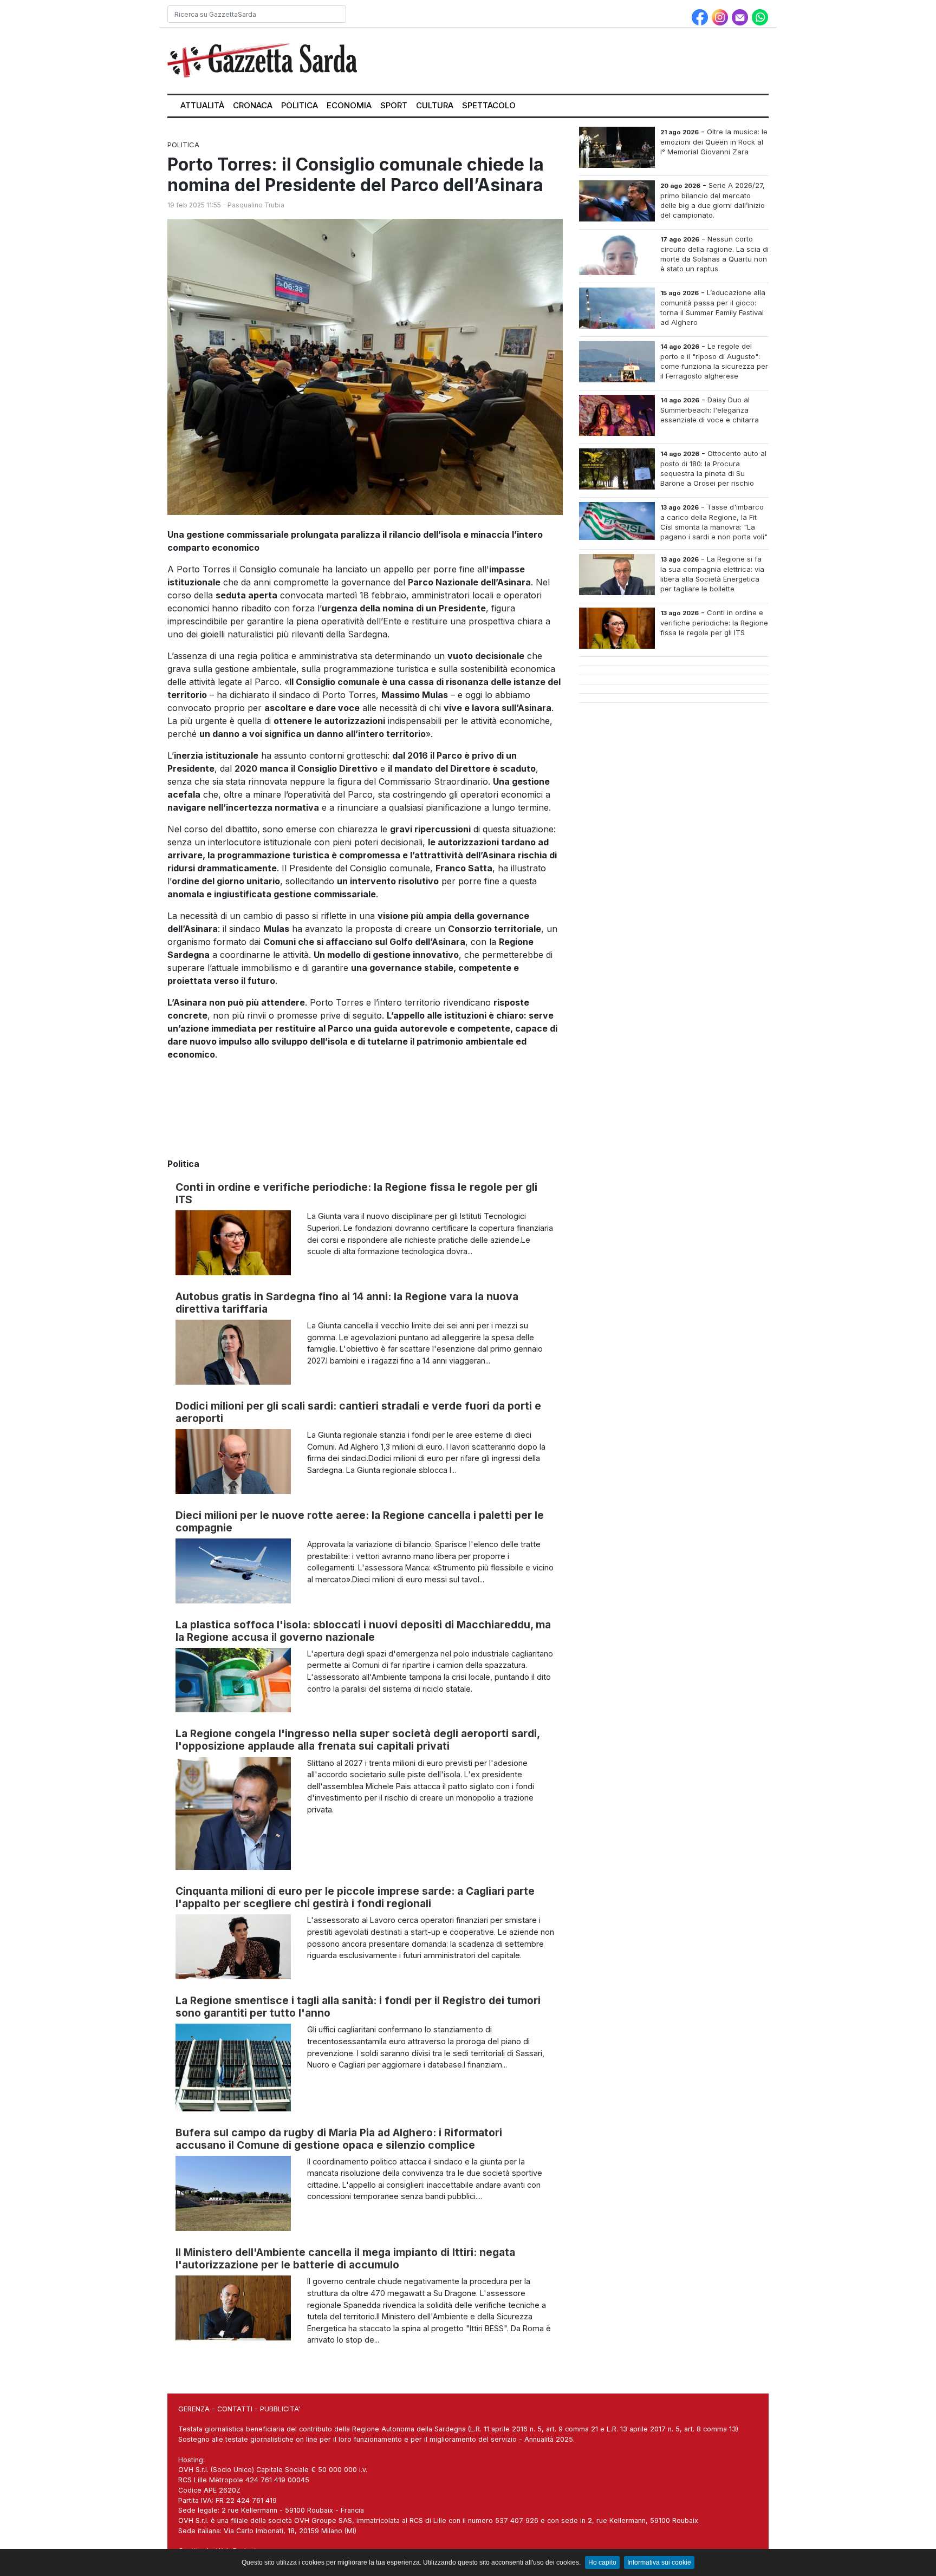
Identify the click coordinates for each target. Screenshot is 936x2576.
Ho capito (602, 2562)
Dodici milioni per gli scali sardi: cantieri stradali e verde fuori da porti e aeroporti (358, 1412)
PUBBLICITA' (280, 2409)
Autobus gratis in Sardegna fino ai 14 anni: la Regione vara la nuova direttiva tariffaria (347, 1303)
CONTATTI (235, 2409)
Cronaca (253, 105)
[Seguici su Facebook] (701, 16)
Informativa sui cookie (659, 2562)
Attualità (202, 105)
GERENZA (194, 2409)
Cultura (435, 105)
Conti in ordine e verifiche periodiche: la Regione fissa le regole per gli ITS (356, 1193)
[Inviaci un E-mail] (741, 16)
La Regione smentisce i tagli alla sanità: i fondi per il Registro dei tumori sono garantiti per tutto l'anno (358, 2007)
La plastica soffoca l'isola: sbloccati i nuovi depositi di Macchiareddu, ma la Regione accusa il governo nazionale (363, 1631)
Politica (300, 105)
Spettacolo (489, 105)
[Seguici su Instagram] (721, 16)
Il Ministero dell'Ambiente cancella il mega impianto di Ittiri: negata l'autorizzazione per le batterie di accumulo (345, 2258)
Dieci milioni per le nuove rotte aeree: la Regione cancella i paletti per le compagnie (360, 1521)
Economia (349, 105)
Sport (394, 105)
